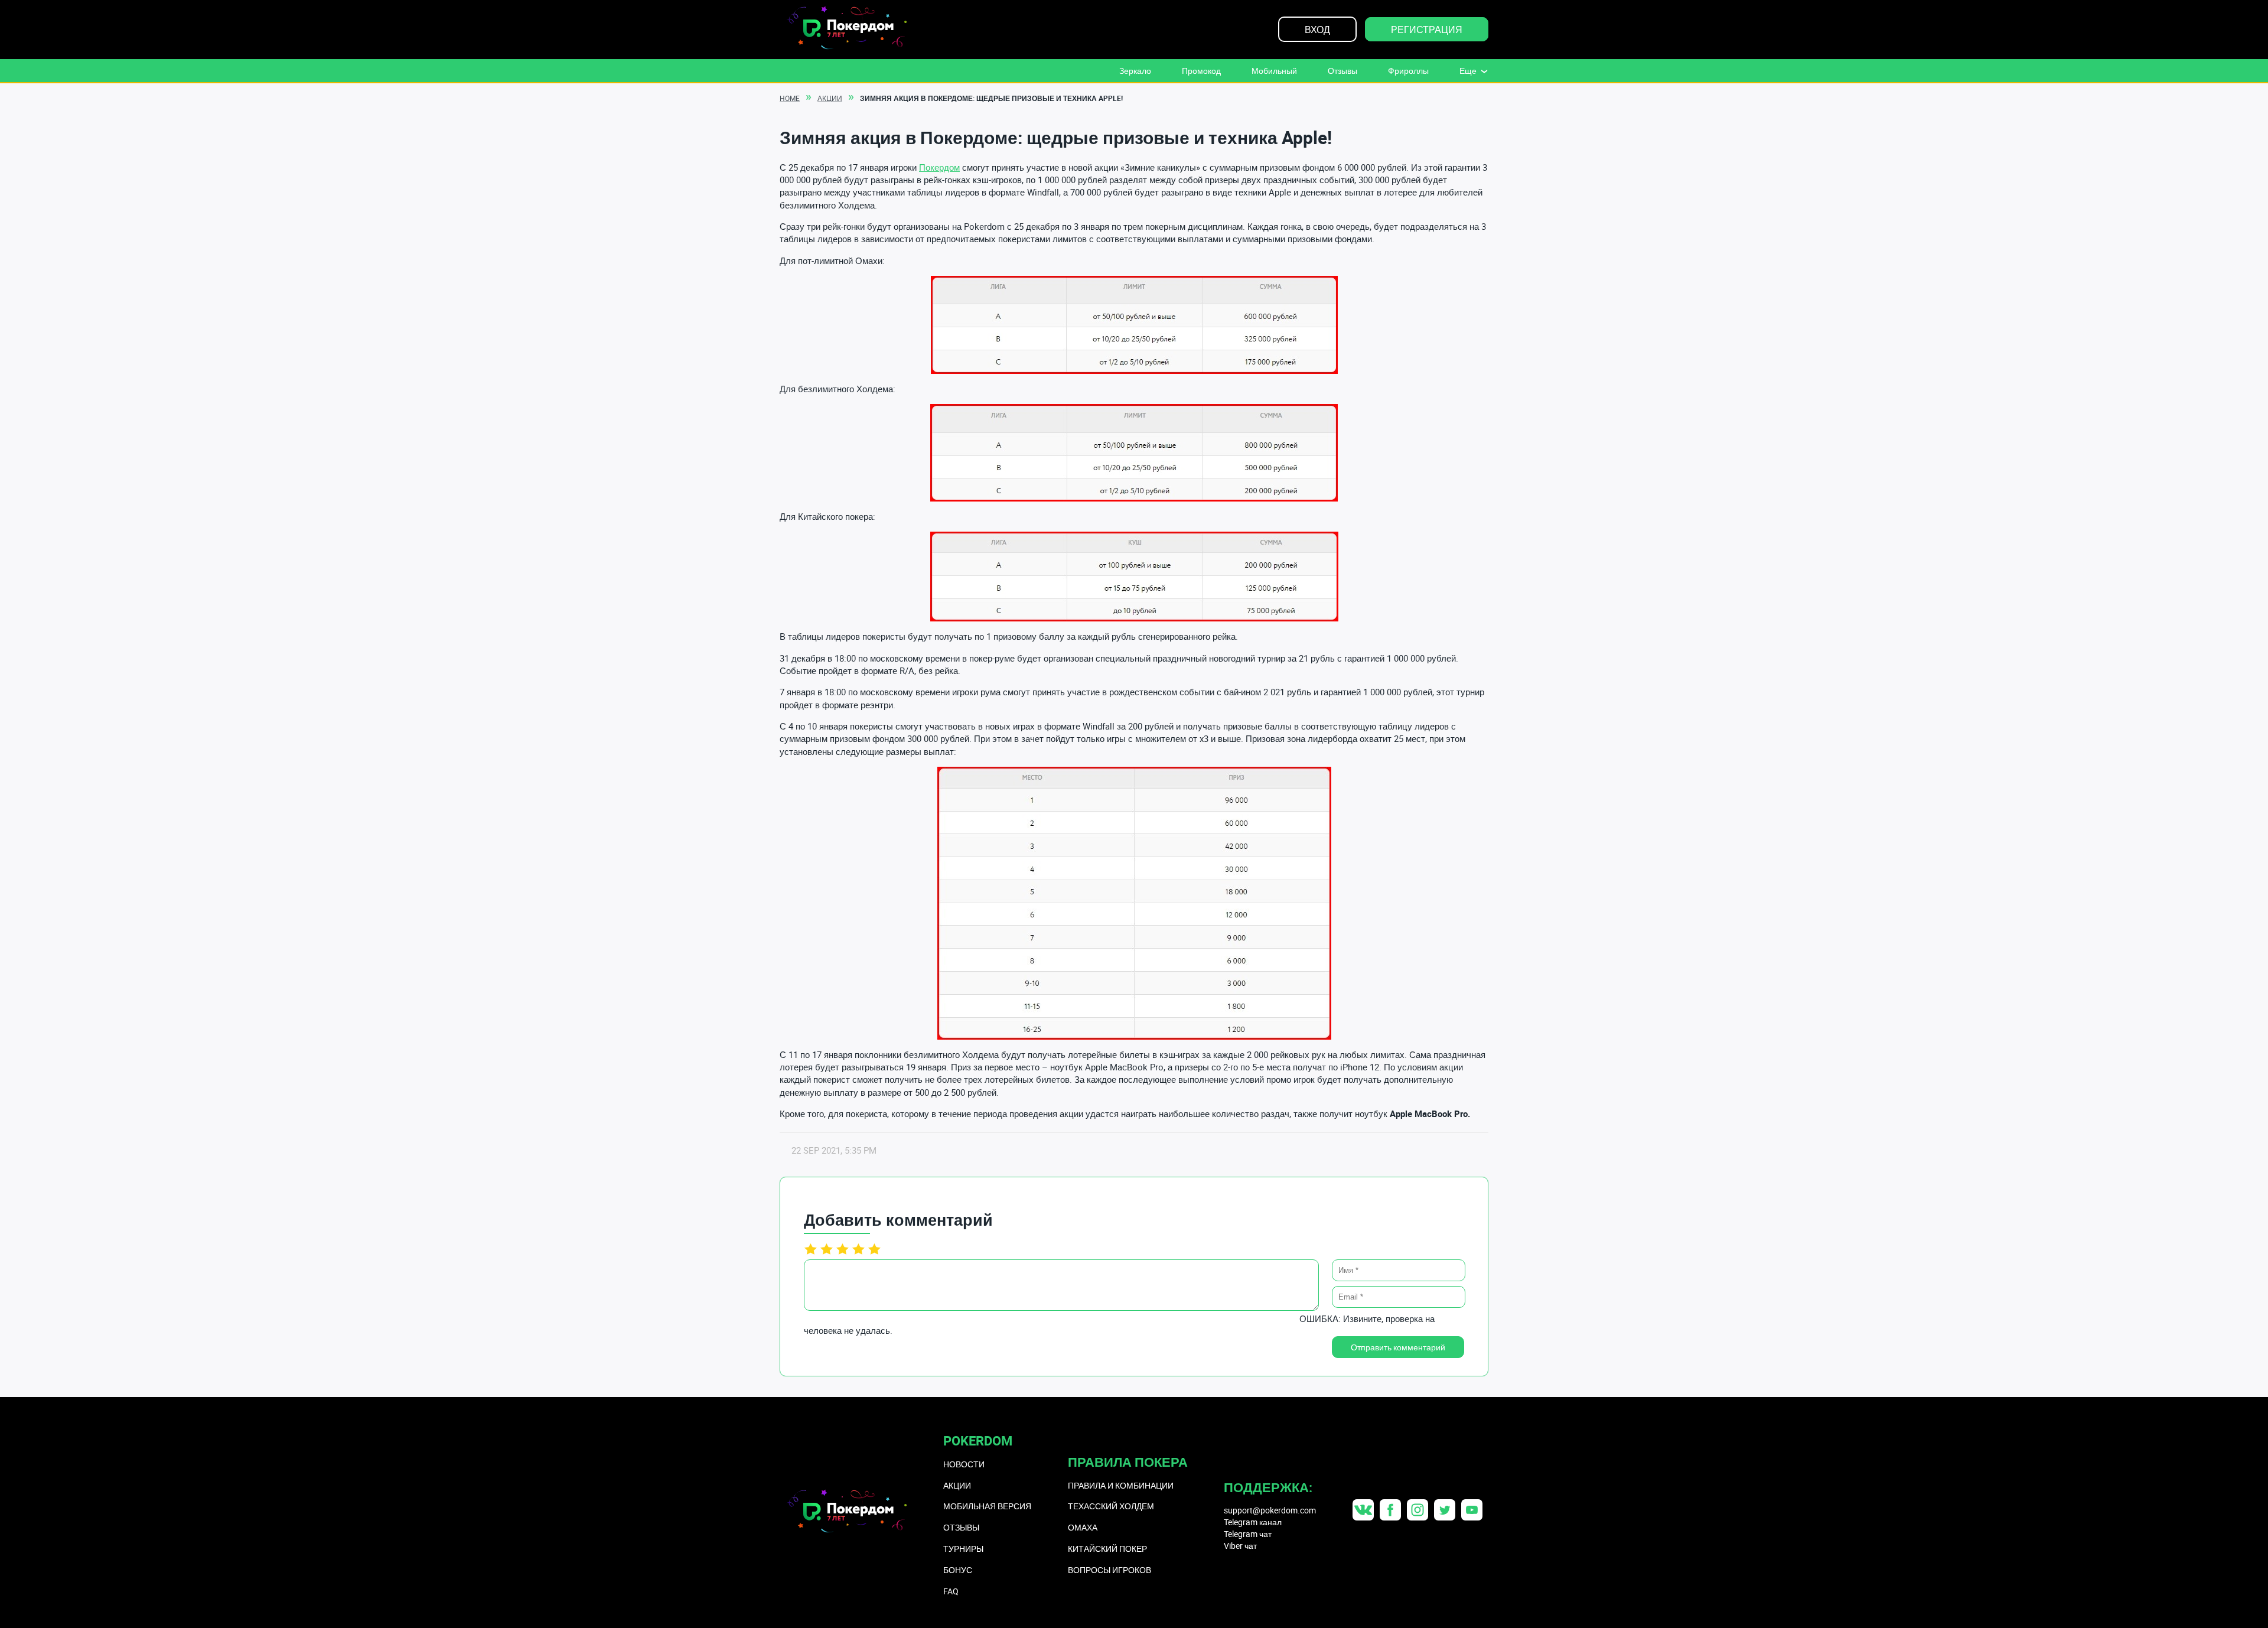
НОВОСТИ (964, 1464)
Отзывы (1342, 71)
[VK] (1363, 1510)
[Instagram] (1417, 1510)
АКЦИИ (957, 1485)
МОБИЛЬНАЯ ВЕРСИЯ (987, 1506)
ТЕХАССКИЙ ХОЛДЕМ (1111, 1506)
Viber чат (1240, 1546)
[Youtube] (1472, 1510)
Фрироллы (1408, 71)
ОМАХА (1083, 1527)
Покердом (939, 167)
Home (790, 98)
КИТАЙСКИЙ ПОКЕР (1107, 1549)
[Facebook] (1390, 1510)
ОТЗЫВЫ (961, 1527)
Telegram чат (1248, 1534)
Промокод (1201, 71)
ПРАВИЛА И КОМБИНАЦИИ (1121, 1485)
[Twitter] (1445, 1510)
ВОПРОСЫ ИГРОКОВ (1109, 1570)
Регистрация (1427, 30)
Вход (1317, 30)
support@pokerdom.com (1270, 1510)
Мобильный (1274, 71)
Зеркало (1135, 71)
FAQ (951, 1591)
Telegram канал (1253, 1522)
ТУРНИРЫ (963, 1549)
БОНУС (958, 1570)
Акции (830, 98)
